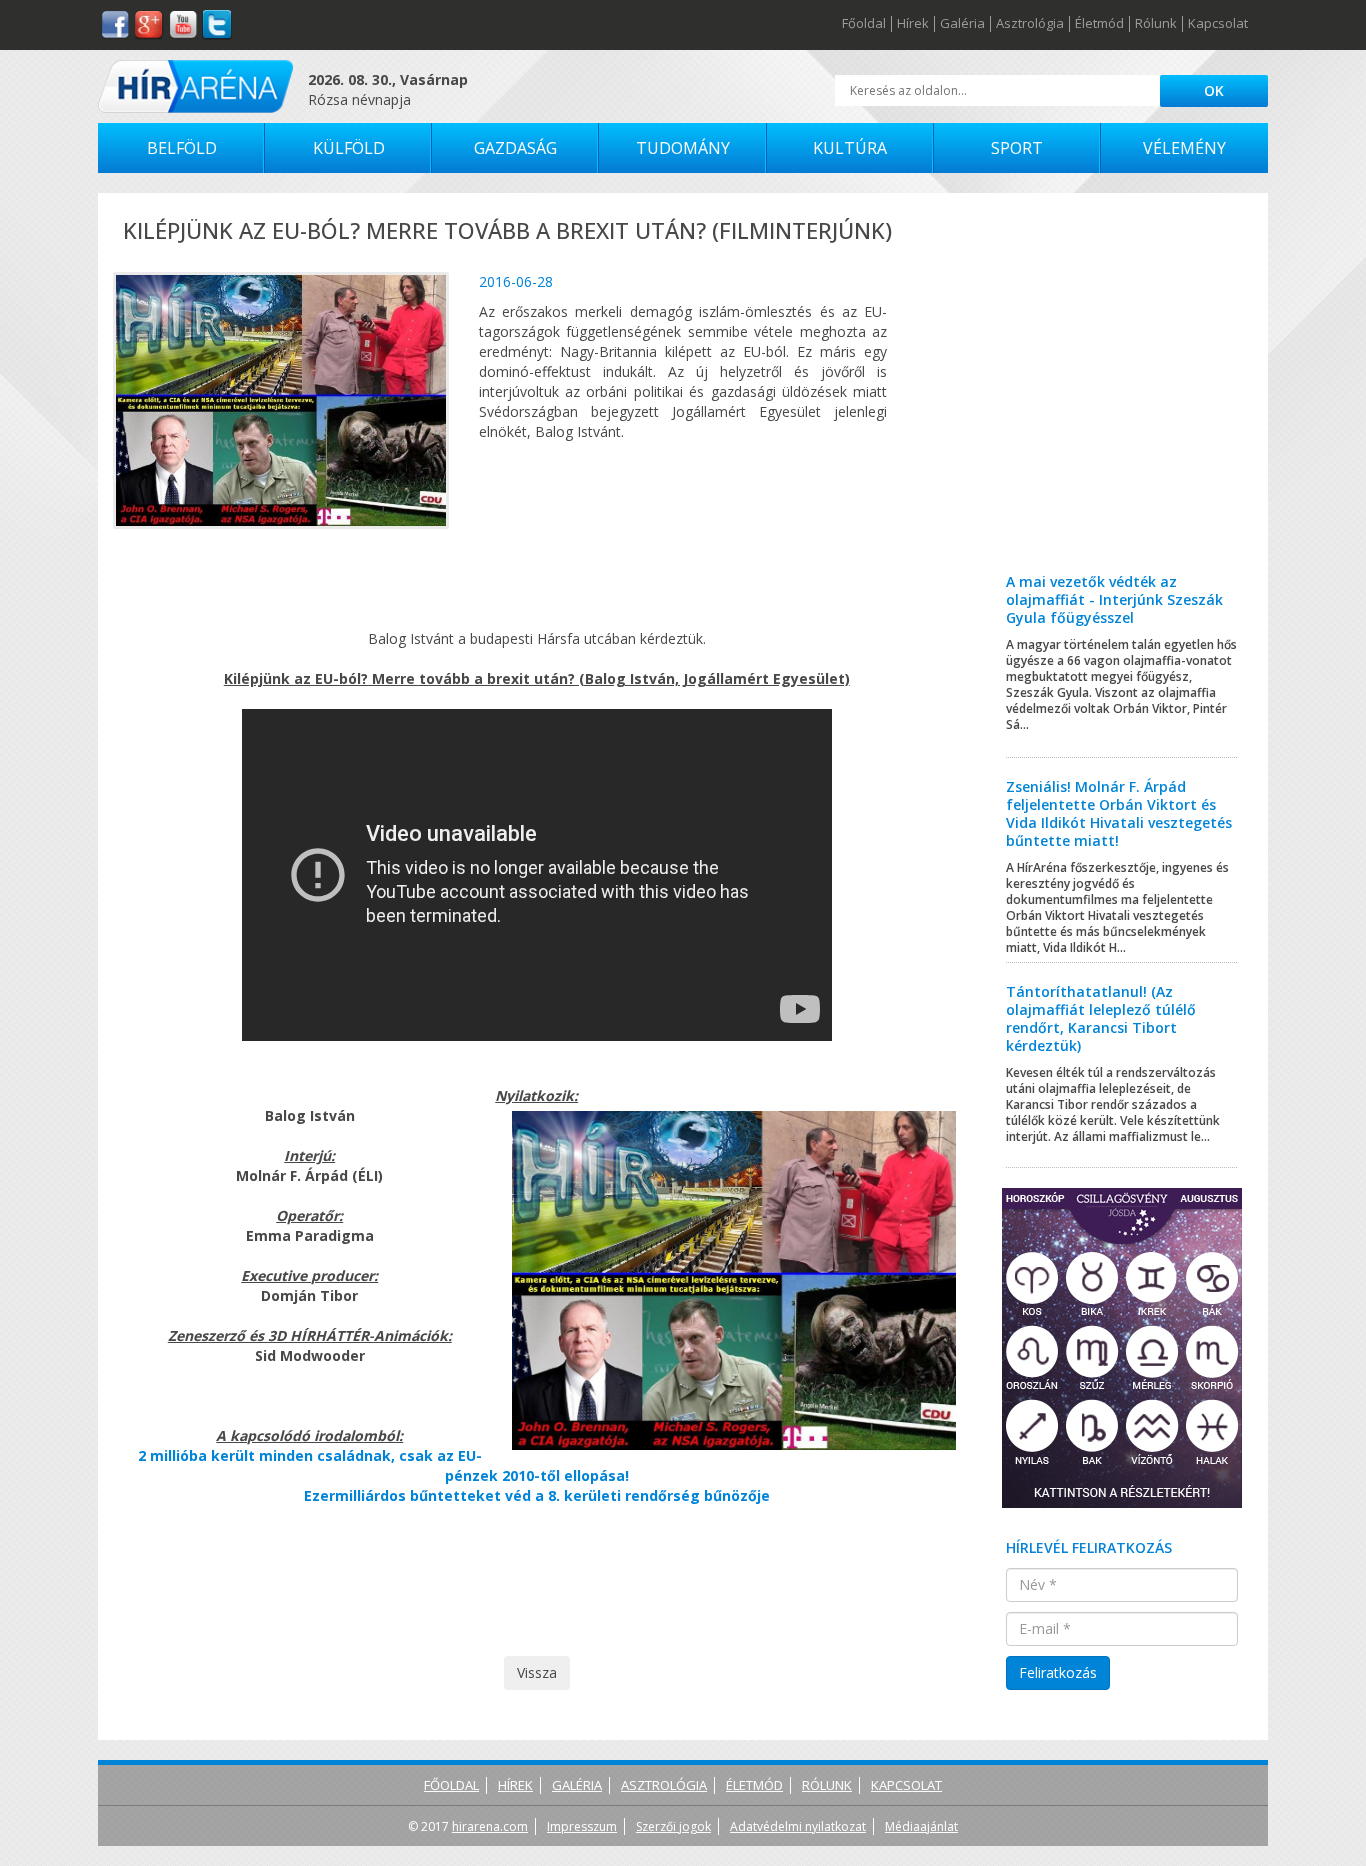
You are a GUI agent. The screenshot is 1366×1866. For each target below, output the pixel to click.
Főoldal (864, 24)
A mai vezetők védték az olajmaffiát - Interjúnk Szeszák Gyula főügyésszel (1114, 599)
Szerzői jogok (673, 1826)
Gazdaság (515, 148)
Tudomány (683, 148)
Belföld (182, 148)
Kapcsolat (1218, 24)
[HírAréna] (195, 86)
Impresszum (582, 1826)
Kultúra (850, 148)
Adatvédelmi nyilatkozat (798, 1826)
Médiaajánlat (921, 1826)
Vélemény (1184, 148)
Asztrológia (1030, 24)
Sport (1017, 148)
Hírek (913, 24)
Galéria (962, 24)
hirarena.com (490, 1826)
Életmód (1099, 24)
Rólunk (1156, 24)
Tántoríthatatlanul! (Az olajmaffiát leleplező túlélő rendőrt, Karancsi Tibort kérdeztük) (1101, 1018)
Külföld (349, 148)
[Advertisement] (1122, 398)
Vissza (537, 1672)
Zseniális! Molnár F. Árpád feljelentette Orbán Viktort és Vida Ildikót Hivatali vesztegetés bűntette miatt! (1119, 813)
